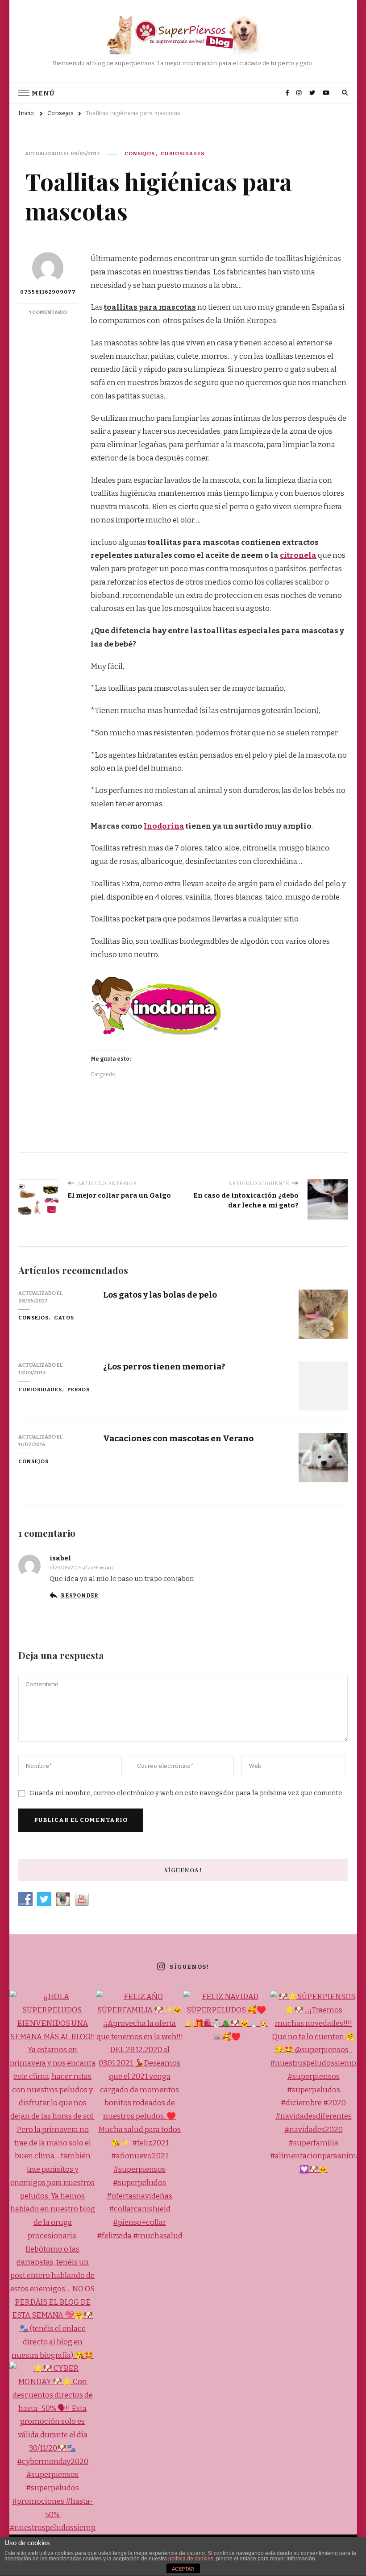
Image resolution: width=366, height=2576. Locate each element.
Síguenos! (189, 1967)
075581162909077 (48, 292)
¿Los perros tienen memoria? (164, 1367)
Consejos (140, 153)
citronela (298, 555)
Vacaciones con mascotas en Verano (178, 1438)
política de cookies (191, 2559)
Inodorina (164, 826)
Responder (80, 1596)
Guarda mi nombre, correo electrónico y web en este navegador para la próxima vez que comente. (187, 1793)
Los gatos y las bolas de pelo (160, 1295)
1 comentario (48, 312)
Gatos (64, 1318)
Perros (79, 1390)
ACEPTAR (183, 2569)
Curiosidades (183, 153)
